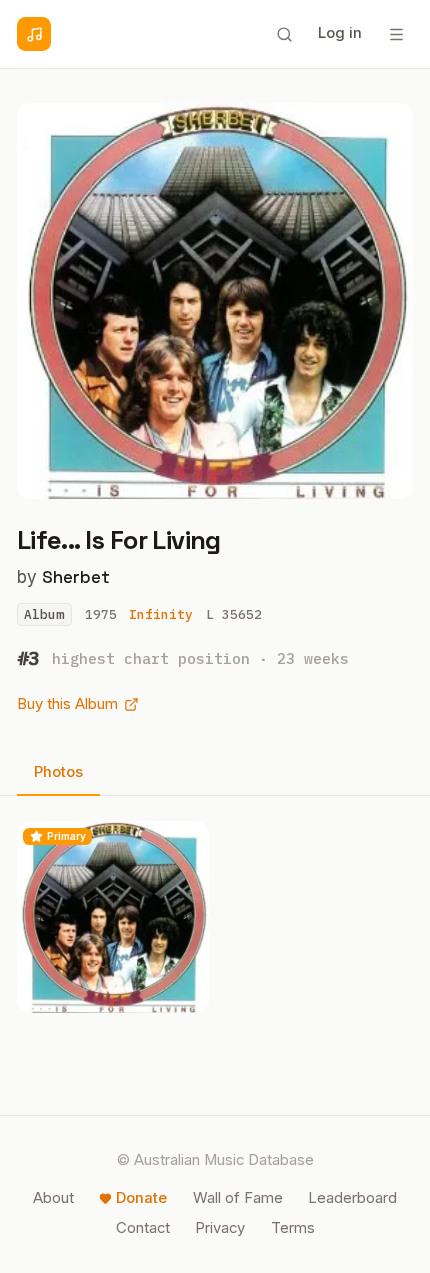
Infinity (161, 614)
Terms (293, 1228)
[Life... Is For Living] (113, 917)
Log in (340, 33)
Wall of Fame (238, 1198)
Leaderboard (352, 1198)
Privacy (220, 1228)
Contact (143, 1228)
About (53, 1198)
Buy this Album (67, 704)
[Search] (284, 34)
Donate (141, 1198)
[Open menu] (396, 34)
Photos (58, 772)
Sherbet (76, 577)
